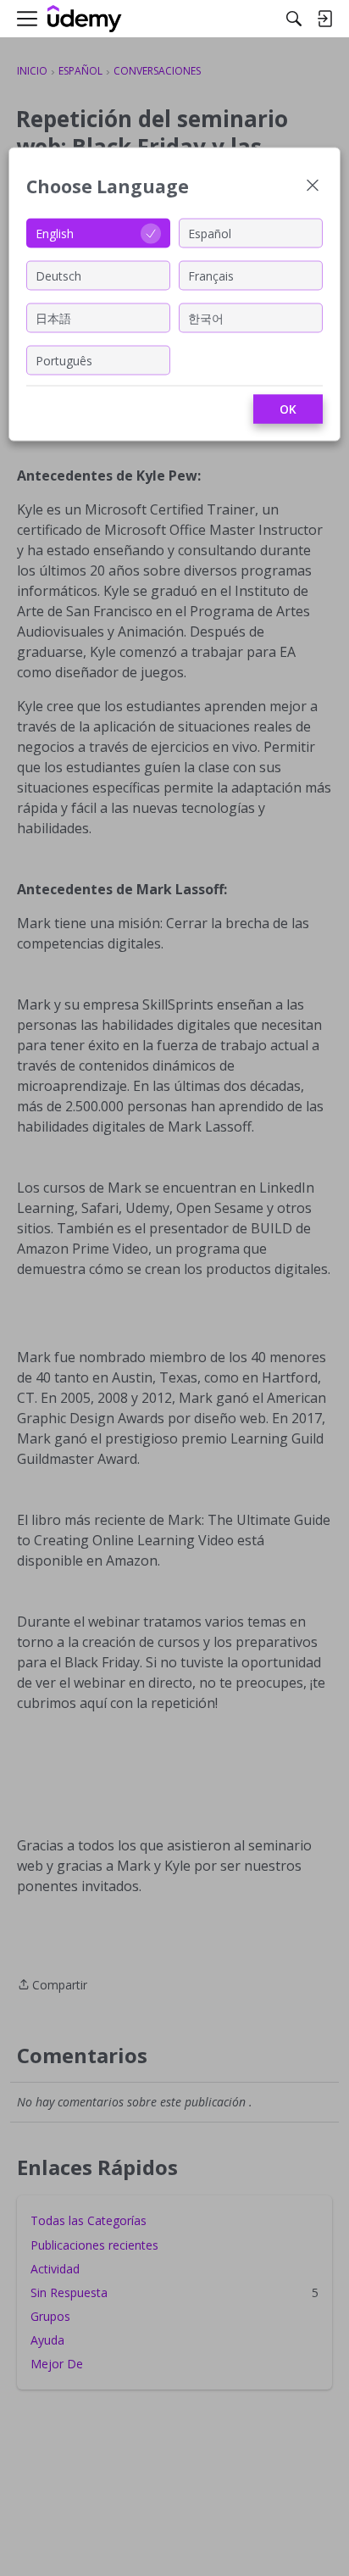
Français (211, 275)
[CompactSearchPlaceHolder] (294, 19)
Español (210, 233)
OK (288, 409)
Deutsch (58, 275)
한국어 (206, 317)
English (55, 233)
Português (64, 360)
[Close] (313, 187)
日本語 (53, 317)
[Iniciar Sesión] (324, 19)
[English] (85, 19)
